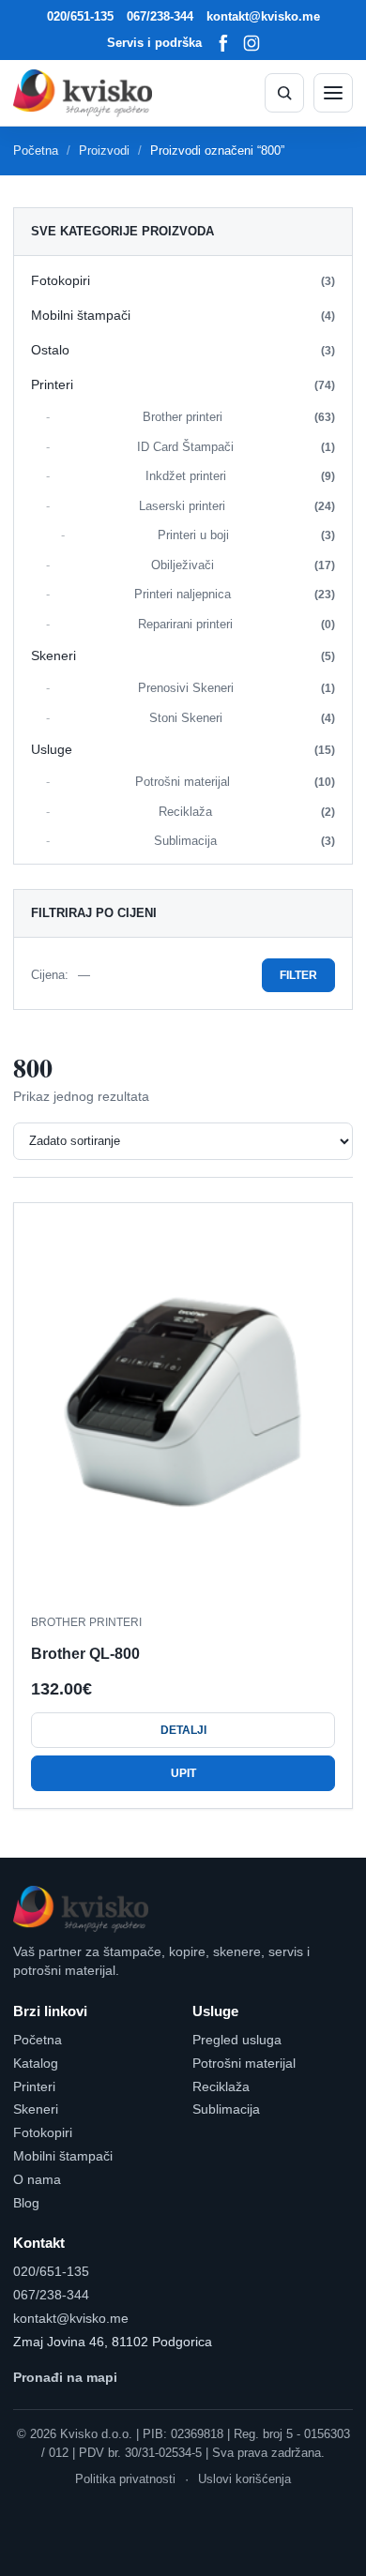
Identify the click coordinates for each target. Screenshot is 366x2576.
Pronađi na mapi (65, 2377)
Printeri (183, 384)
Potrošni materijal (236, 782)
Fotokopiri (183, 280)
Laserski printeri (237, 506)
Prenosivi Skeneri (237, 688)
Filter (298, 975)
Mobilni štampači (183, 315)
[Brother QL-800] (183, 1409)
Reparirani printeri (236, 624)
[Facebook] (223, 43)
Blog (26, 2203)
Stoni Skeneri (243, 718)
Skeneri (183, 655)
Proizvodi (104, 151)
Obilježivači (244, 565)
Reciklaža (247, 812)
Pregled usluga (237, 2040)
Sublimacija (244, 841)
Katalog (36, 2063)
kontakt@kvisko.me (263, 16)
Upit (183, 1773)
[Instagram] (252, 43)
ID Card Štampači (236, 447)
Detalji (183, 1730)
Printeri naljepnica (235, 594)
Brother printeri (239, 417)
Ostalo (183, 350)
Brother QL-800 (85, 1654)
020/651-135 (80, 16)
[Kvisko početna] (83, 93)
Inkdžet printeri (241, 476)
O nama (37, 2179)
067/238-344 (160, 16)
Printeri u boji (247, 535)
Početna (36, 151)
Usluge (183, 749)
